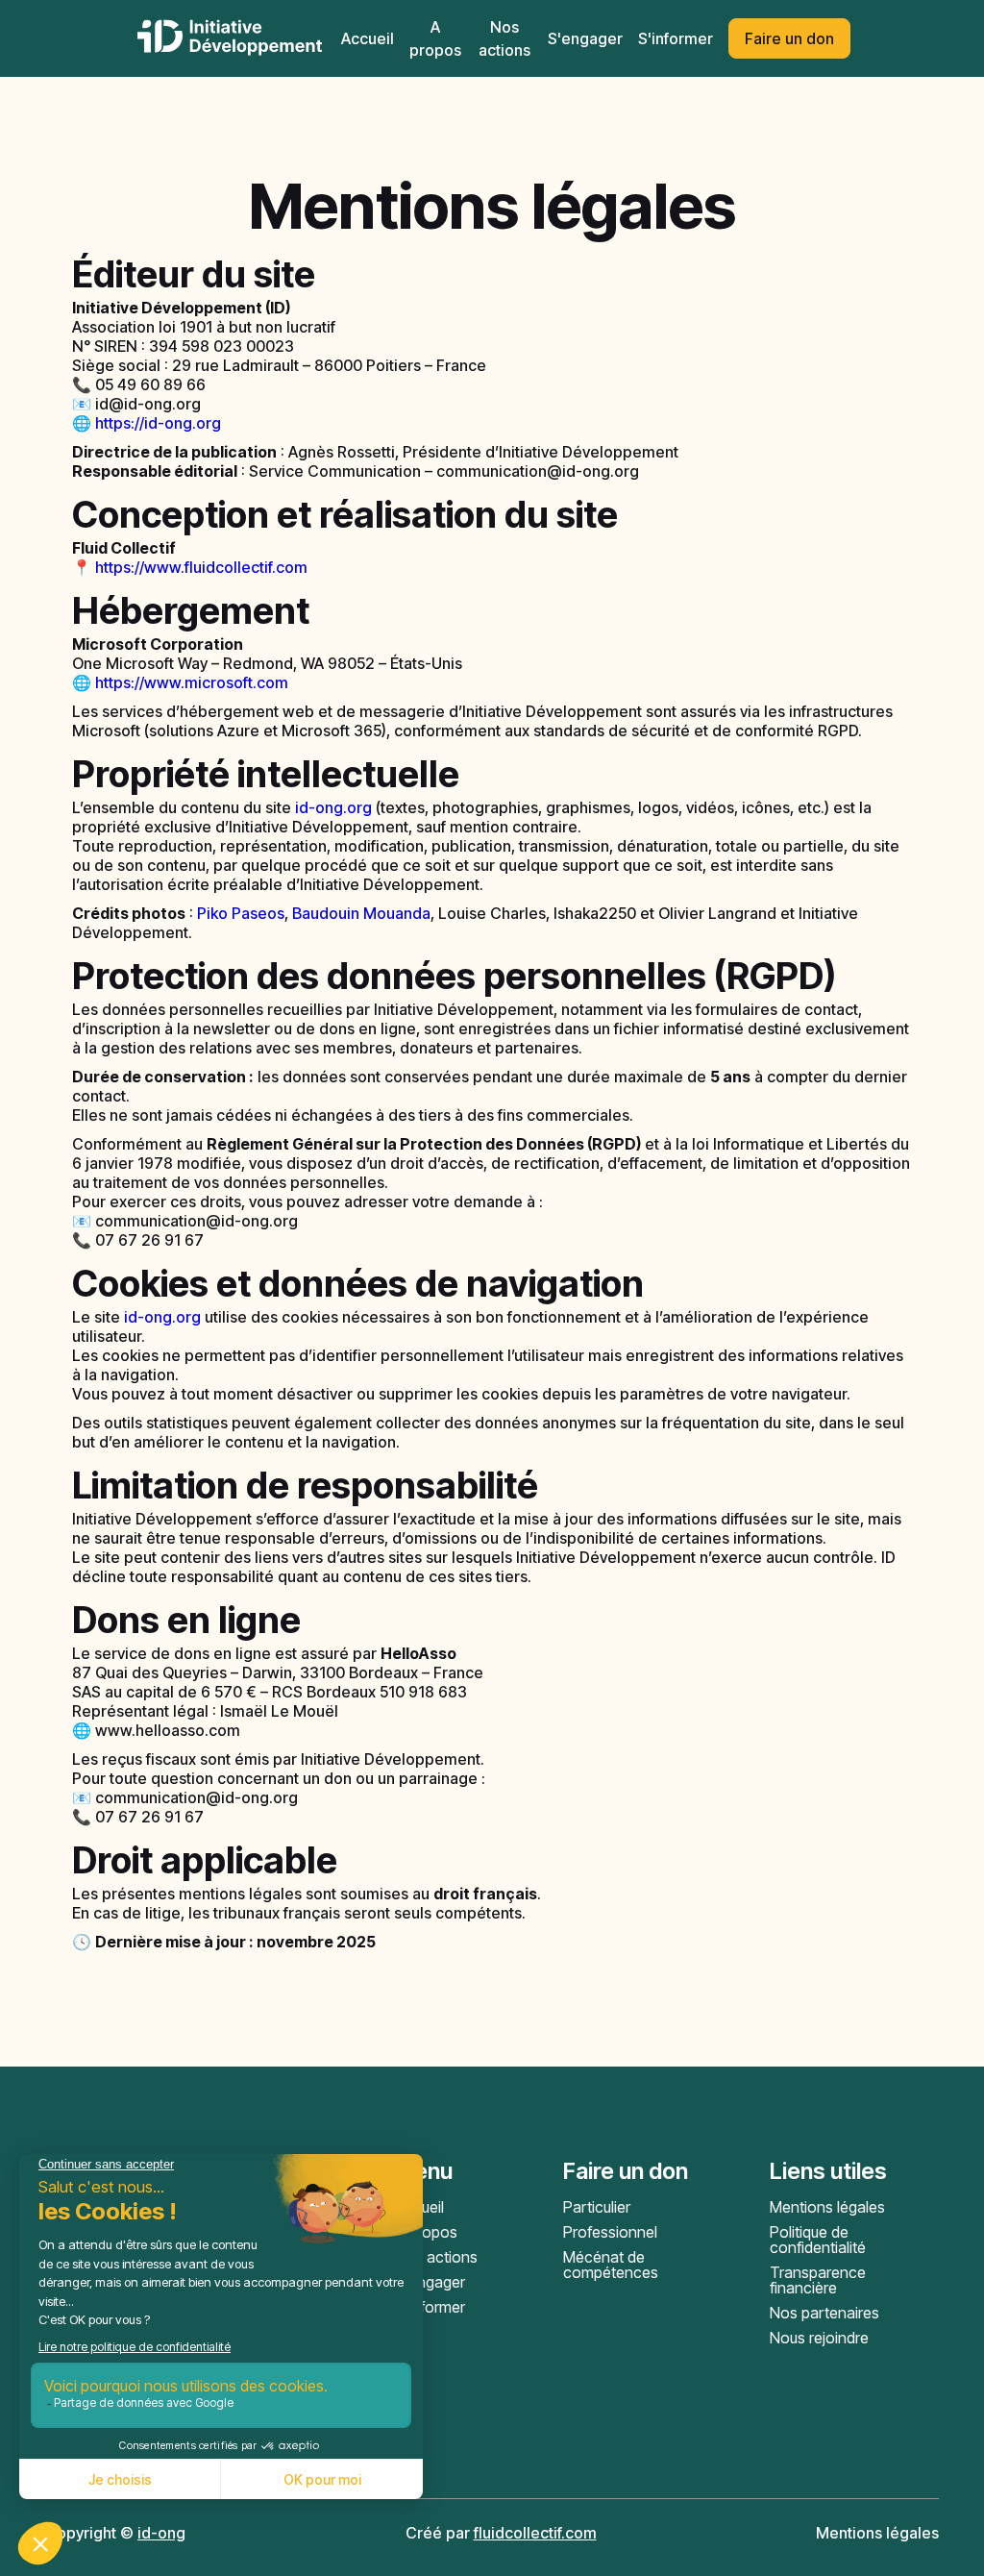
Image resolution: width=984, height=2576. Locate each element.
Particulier (597, 2207)
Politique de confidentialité (818, 2240)
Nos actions (436, 2257)
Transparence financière (818, 2280)
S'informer (676, 38)
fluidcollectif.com (535, 2533)
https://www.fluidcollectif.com (201, 567)
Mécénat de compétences (611, 2265)
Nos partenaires (824, 2313)
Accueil (368, 38)
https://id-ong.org (158, 423)
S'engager (585, 38)
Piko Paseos (241, 913)
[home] (230, 38)
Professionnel (610, 2232)
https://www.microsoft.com (192, 682)
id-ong (161, 2533)
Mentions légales (827, 2207)
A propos (426, 2232)
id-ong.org (333, 807)
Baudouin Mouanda (361, 913)
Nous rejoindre (819, 2338)
